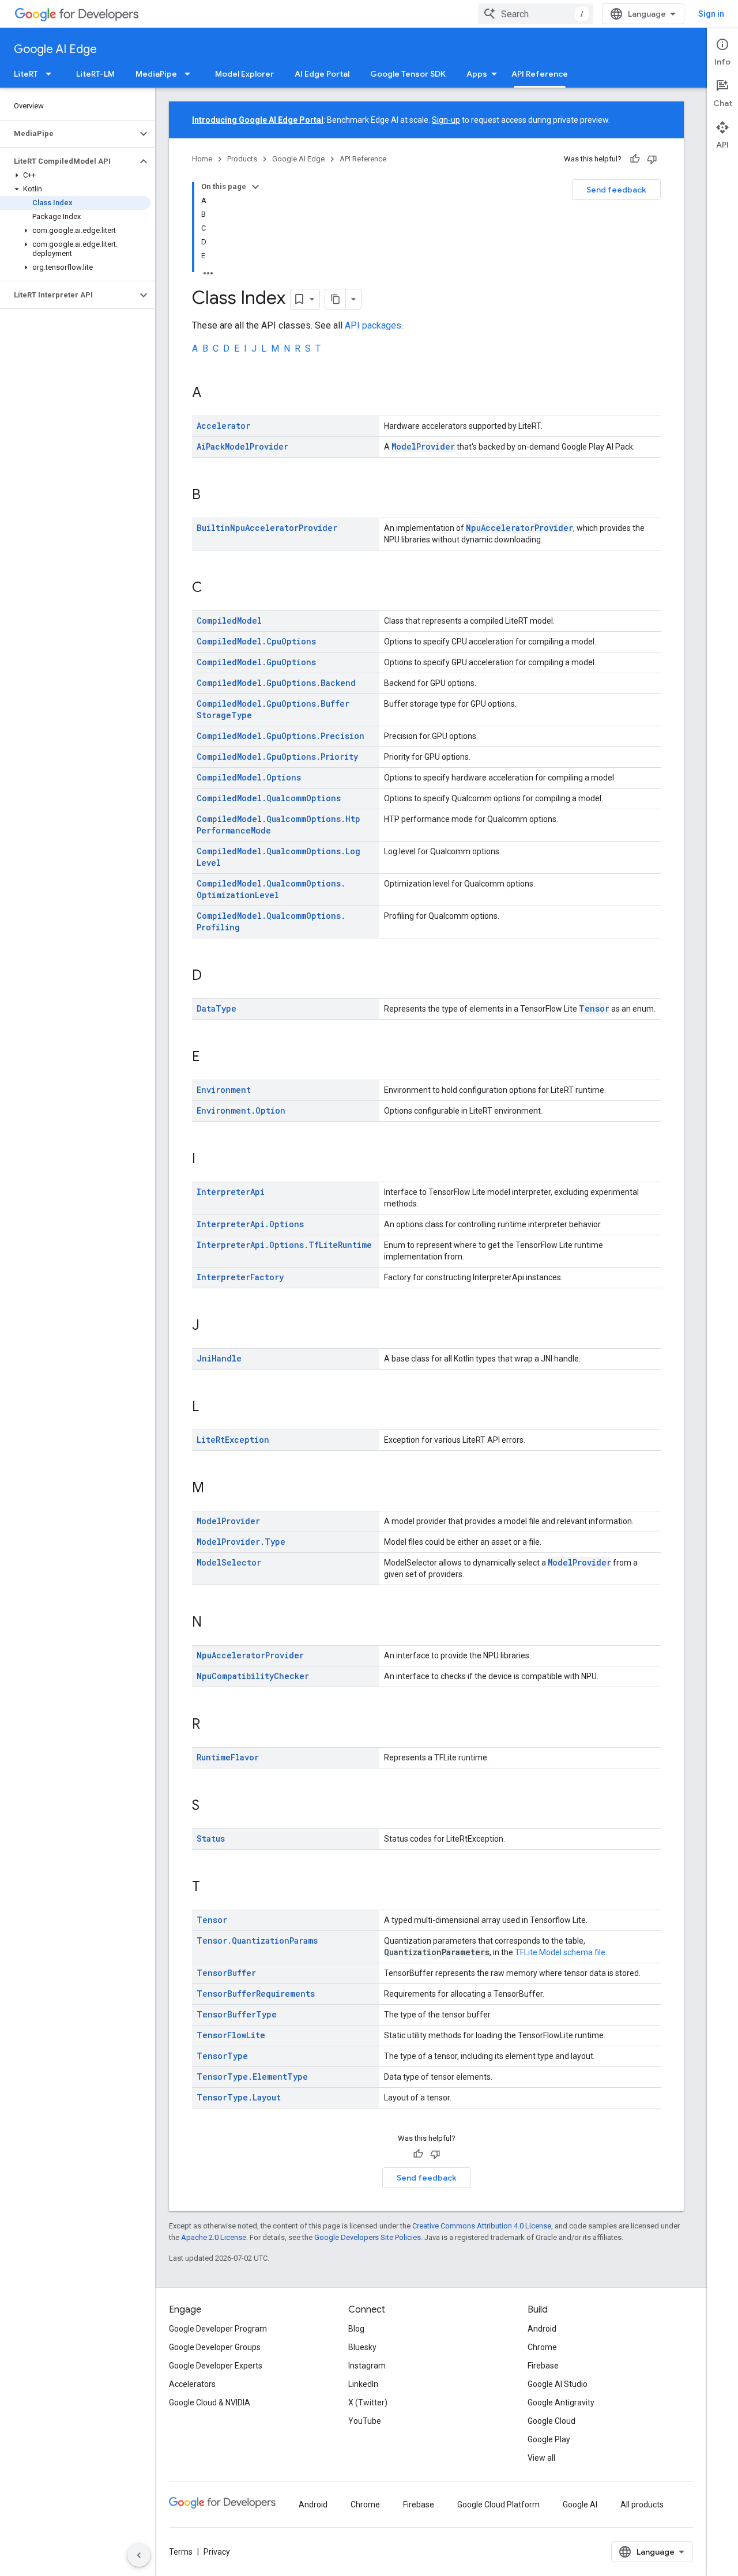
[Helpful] (635, 159)
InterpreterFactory (240, 1277)
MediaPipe (156, 74)
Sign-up (446, 120)
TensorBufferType (237, 2014)
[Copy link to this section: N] (213, 1623)
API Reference (540, 74)
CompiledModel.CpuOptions (256, 641)
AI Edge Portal (322, 74)
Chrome (542, 2347)
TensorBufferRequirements (256, 1994)
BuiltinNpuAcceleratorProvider (267, 528)
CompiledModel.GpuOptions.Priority (277, 757)
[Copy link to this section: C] (214, 589)
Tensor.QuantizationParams (257, 1941)
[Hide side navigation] (139, 2555)
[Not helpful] (652, 159)
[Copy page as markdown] (336, 299)
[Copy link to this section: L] (210, 1408)
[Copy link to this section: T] (212, 1888)
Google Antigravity (561, 2402)
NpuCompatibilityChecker (253, 1676)
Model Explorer (244, 74)
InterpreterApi (231, 1192)
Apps (477, 74)
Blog (356, 2329)
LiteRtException (233, 1440)
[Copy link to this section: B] (212, 496)
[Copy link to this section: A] (213, 394)
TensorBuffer (226, 1973)
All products (642, 2505)
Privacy (217, 2552)
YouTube (365, 2421)
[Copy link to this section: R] (212, 1725)
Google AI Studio (558, 2384)
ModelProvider (423, 446)
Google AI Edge (55, 49)
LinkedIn (363, 2384)
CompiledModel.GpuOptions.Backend (276, 683)
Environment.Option (241, 1110)
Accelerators (192, 2384)
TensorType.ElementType (252, 2077)
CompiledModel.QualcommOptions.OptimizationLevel (271, 889)
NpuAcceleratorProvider (519, 528)
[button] (68, 134)
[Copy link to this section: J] (211, 1326)
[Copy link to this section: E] (211, 1058)
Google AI (580, 2505)
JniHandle (219, 1358)
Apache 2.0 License (214, 2237)
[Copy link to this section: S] (211, 1806)
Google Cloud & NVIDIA (210, 2402)
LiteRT (26, 74)
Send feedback (616, 190)
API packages (373, 325)
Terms (181, 2552)
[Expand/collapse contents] (255, 187)
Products (242, 159)
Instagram (367, 2366)
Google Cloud (551, 2421)
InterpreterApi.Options (250, 1224)
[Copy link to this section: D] (213, 976)
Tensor (594, 1008)
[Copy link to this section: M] (216, 1489)
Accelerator (223, 426)
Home (202, 159)
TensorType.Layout (239, 2097)
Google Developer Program (218, 2329)
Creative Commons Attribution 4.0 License (482, 2226)
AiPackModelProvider (242, 446)
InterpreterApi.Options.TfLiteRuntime (284, 1245)
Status (211, 1838)
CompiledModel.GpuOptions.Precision (280, 736)
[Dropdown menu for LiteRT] (52, 74)
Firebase (543, 2366)
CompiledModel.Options (249, 777)
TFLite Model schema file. (561, 1952)
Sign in (711, 14)
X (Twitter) (368, 2402)
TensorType (222, 2056)
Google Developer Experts (216, 2366)
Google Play (549, 2439)
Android (542, 2329)
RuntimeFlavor (228, 1757)
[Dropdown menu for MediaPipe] (191, 74)
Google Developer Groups (215, 2347)
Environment (224, 1090)
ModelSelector (229, 1562)
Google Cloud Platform (498, 2505)
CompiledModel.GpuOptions (256, 662)
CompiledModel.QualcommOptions (269, 798)
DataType (216, 1008)
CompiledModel (229, 621)
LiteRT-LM (95, 74)
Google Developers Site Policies (368, 2237)
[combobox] (536, 14)
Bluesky (362, 2347)
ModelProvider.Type (241, 1542)
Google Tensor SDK (408, 74)
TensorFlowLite (231, 2035)
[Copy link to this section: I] (207, 1160)
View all (541, 2458)
